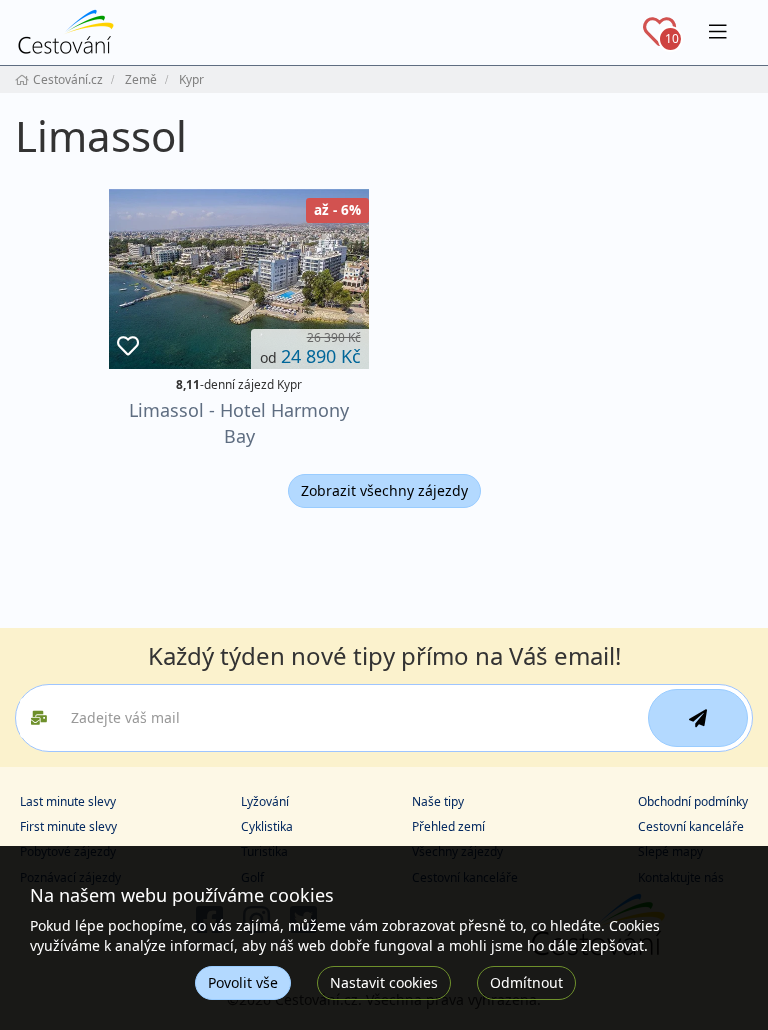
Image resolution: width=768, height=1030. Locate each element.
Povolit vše (243, 982)
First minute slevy (68, 826)
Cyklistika (267, 826)
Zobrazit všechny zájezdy (384, 490)
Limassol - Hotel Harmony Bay (239, 422)
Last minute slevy (68, 801)
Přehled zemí (448, 826)
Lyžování (265, 801)
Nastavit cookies (384, 982)
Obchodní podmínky (693, 801)
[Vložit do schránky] (128, 346)
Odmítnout (526, 982)
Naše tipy (438, 801)
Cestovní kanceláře (691, 826)
